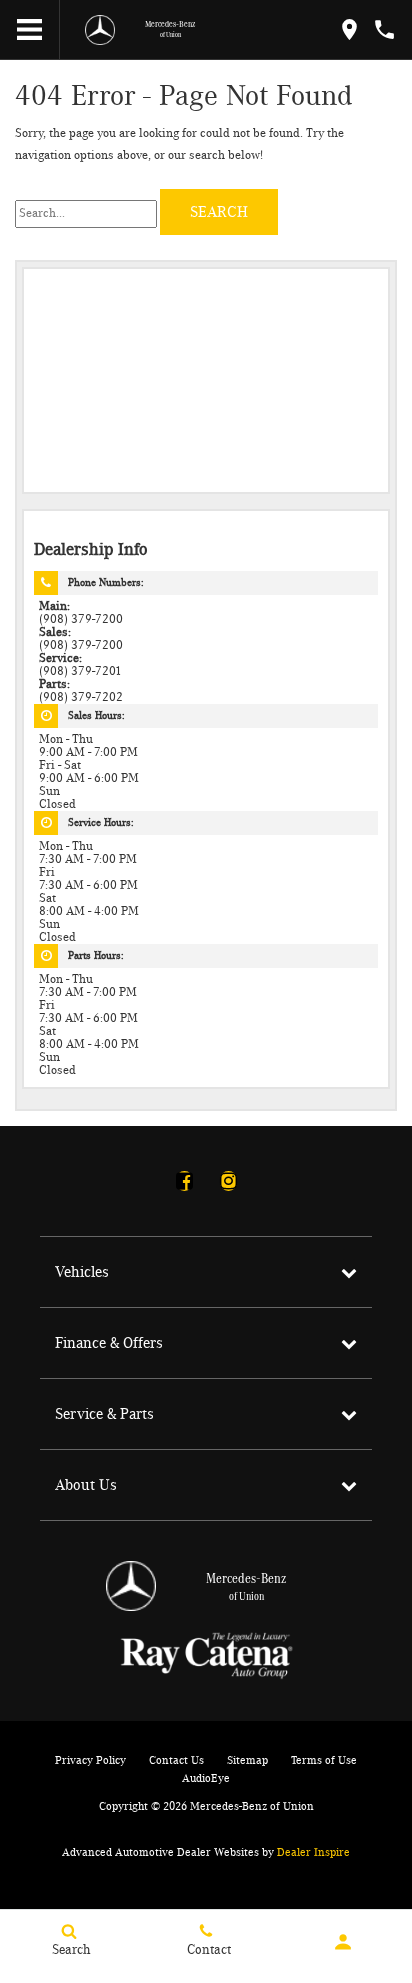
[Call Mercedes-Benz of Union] (384, 29)
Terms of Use (324, 1760)
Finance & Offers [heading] (109, 1343)
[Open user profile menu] (343, 1942)
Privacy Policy (90, 1760)
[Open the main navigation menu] (30, 30)
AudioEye (206, 1778)
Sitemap (247, 1760)
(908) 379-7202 (81, 697)
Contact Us (176, 1760)
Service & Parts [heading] (104, 1414)
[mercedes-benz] (100, 30)
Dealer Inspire (313, 1852)
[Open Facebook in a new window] (184, 1181)
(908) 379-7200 (81, 619)
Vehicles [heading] (82, 1272)
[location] (349, 29)
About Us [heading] (86, 1485)
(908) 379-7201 (80, 671)
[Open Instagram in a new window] (228, 1181)
